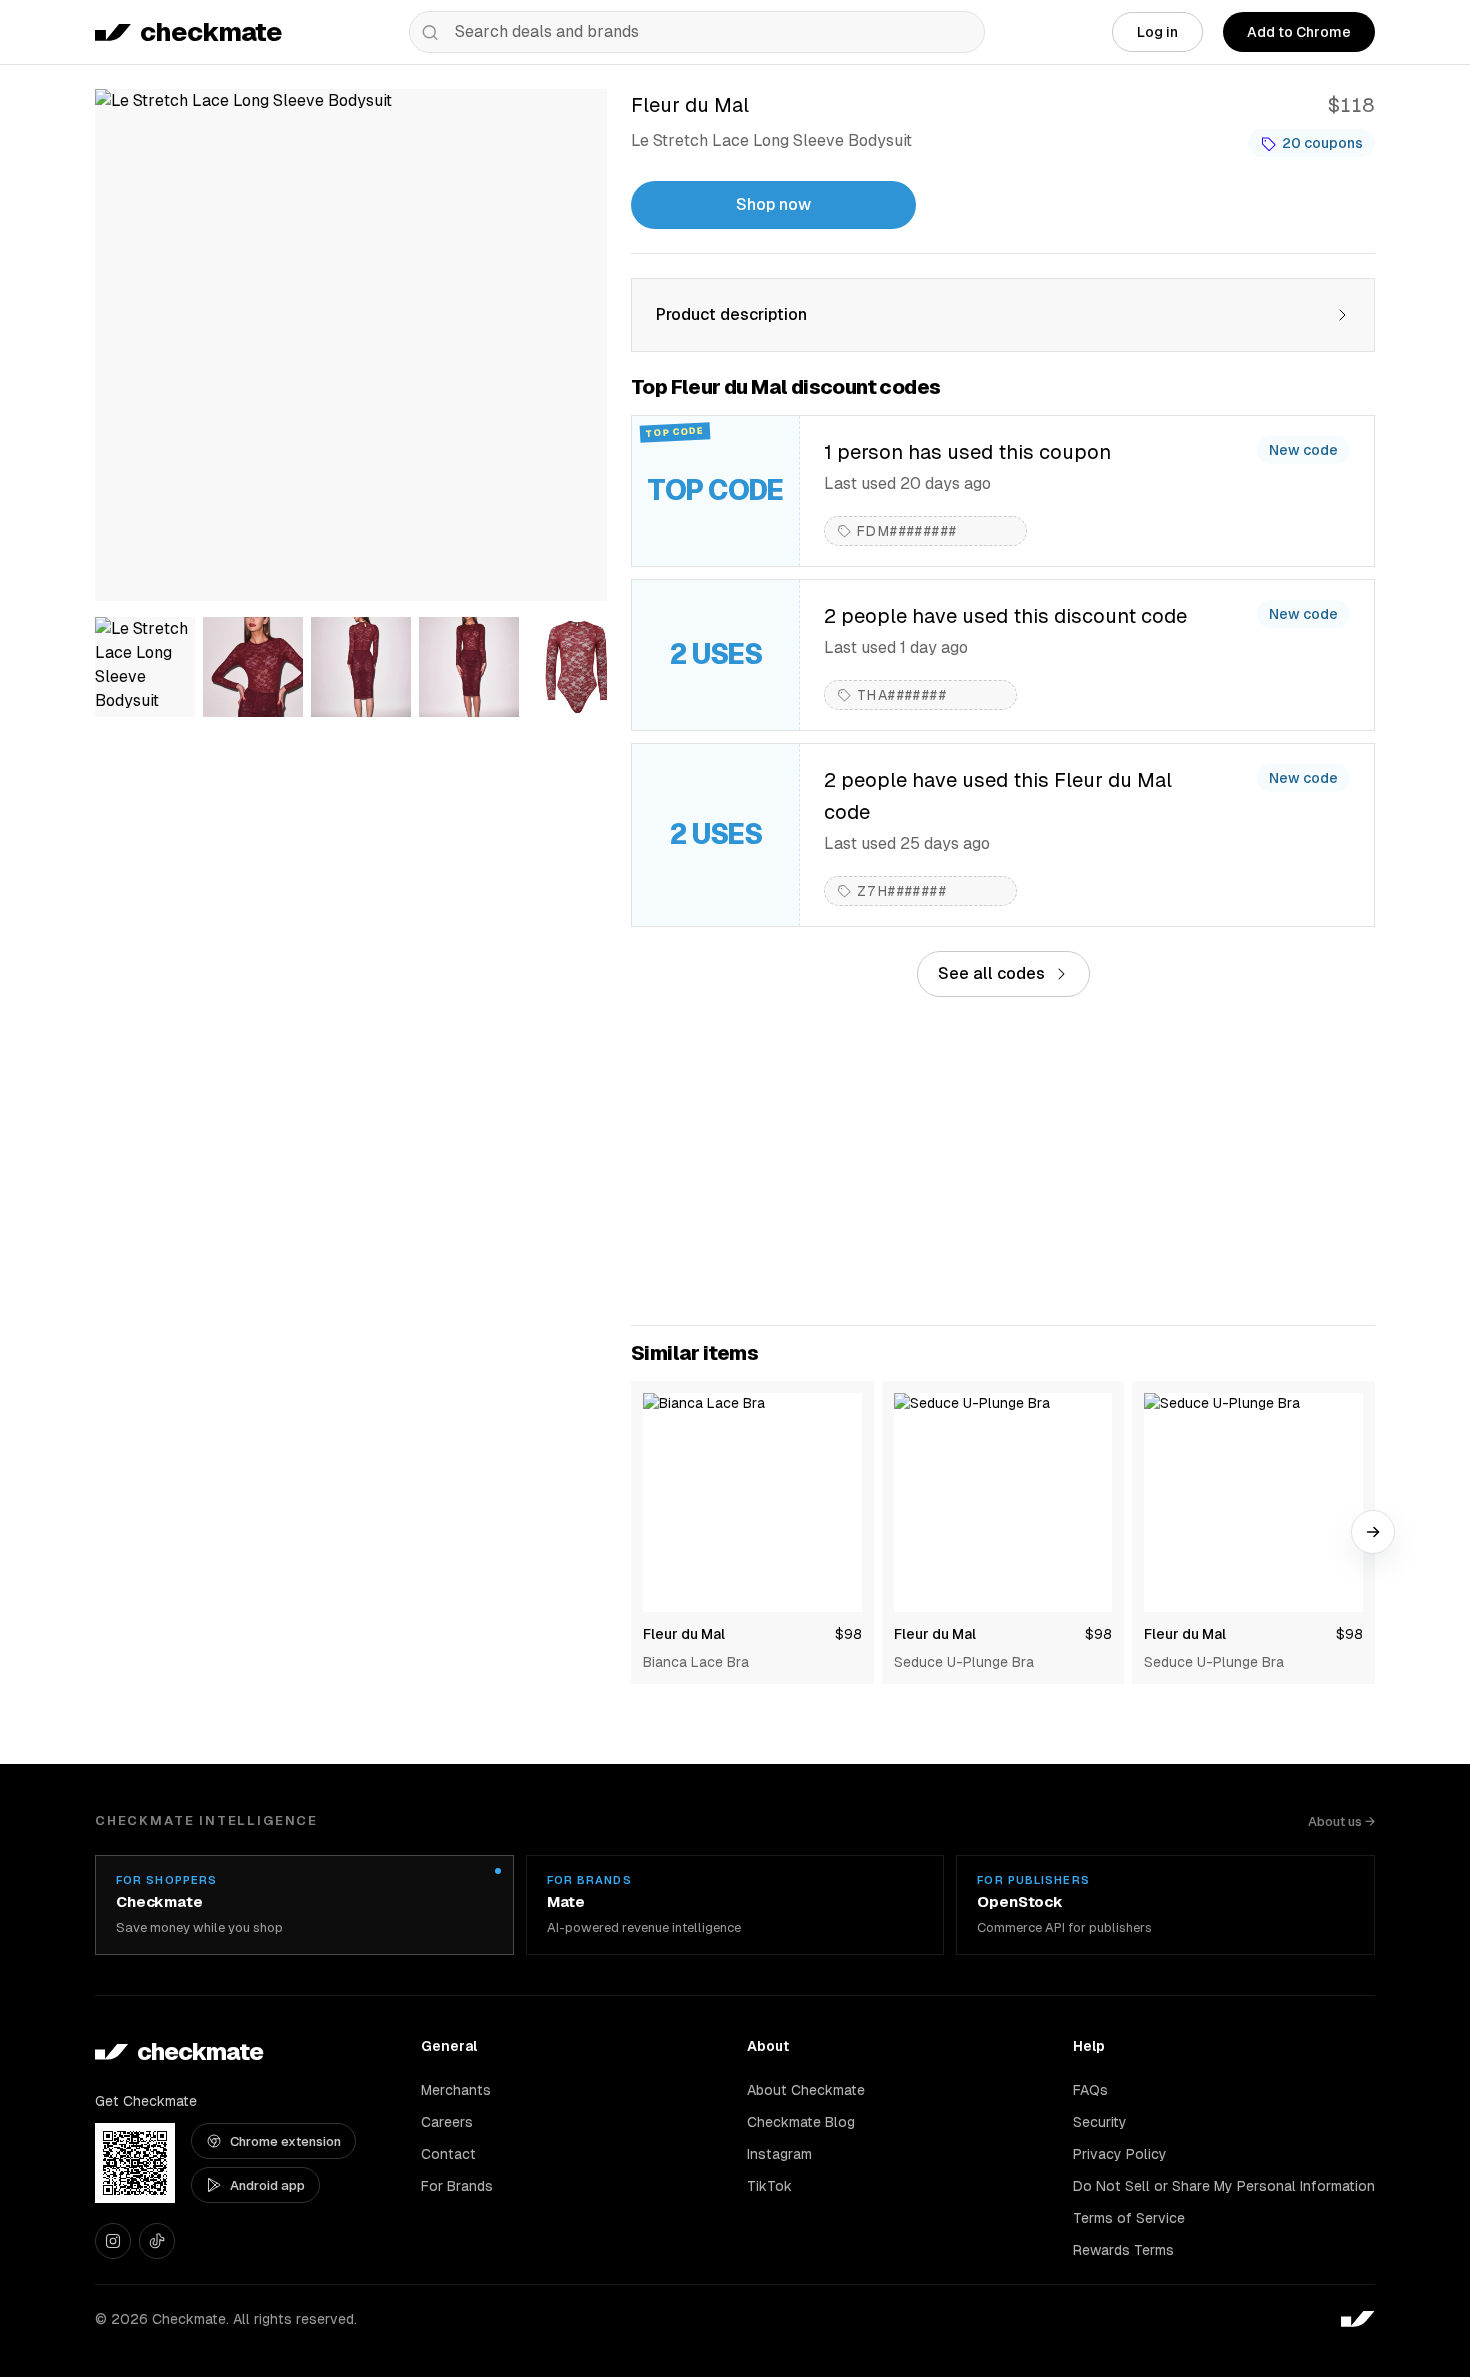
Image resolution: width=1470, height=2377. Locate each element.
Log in (1157, 32)
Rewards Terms (1123, 2250)
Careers (447, 2122)
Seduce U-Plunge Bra (964, 1662)
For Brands (457, 2186)
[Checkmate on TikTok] (157, 2241)
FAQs (1090, 2090)
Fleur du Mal (684, 1634)
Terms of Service (1129, 2218)
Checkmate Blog (801, 2122)
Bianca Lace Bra (696, 1662)
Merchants (456, 2090)
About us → (1341, 1821)
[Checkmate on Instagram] (113, 2241)
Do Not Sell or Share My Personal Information (1224, 2186)
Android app (267, 2185)
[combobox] (697, 32)
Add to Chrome (1299, 32)
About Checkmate (806, 2090)
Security (1100, 2122)
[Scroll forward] (1373, 1532)
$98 (848, 1634)
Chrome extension (285, 2141)
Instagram (779, 2154)
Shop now (773, 204)
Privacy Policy (1120, 2154)
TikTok (769, 2186)
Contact (448, 2154)
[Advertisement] (1003, 1161)
